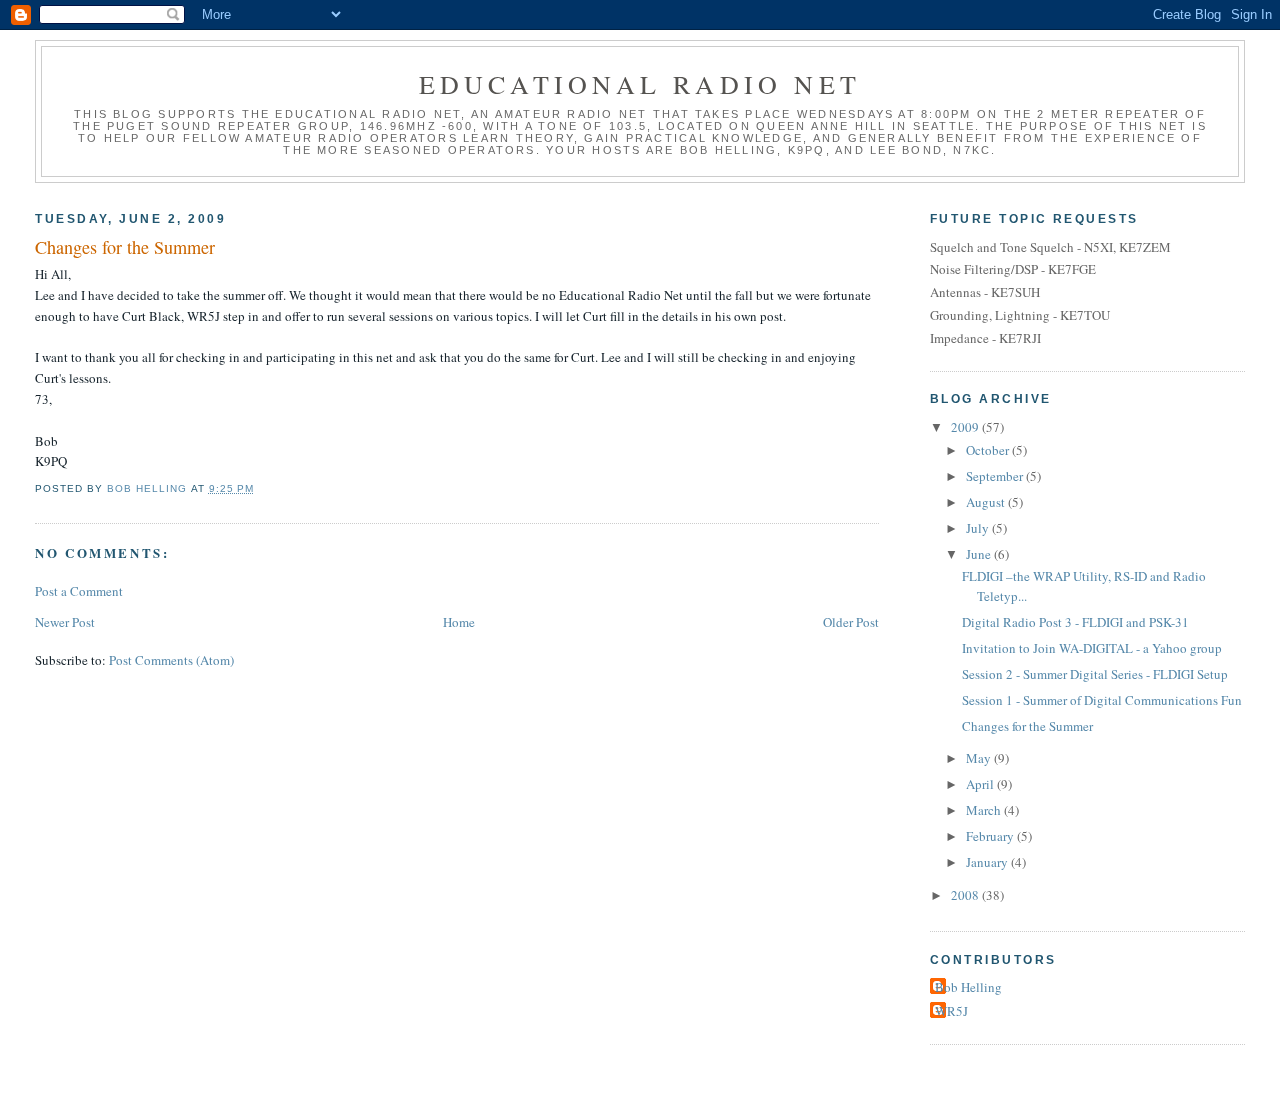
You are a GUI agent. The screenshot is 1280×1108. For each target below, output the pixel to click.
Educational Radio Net (640, 84)
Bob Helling (968, 987)
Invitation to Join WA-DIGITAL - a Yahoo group (1092, 648)
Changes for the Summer (1027, 726)
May (980, 758)
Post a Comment (79, 591)
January (988, 862)
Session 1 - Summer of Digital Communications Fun (1102, 700)
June (980, 554)
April (981, 784)
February (991, 836)
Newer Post (65, 622)
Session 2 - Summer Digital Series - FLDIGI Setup (1095, 674)
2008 (966, 895)
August (987, 502)
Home (459, 622)
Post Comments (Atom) (171, 660)
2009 (966, 427)
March (985, 810)
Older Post (851, 622)
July (979, 528)
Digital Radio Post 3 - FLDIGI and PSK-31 (1075, 622)
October (989, 450)
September (996, 476)
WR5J (951, 1011)
